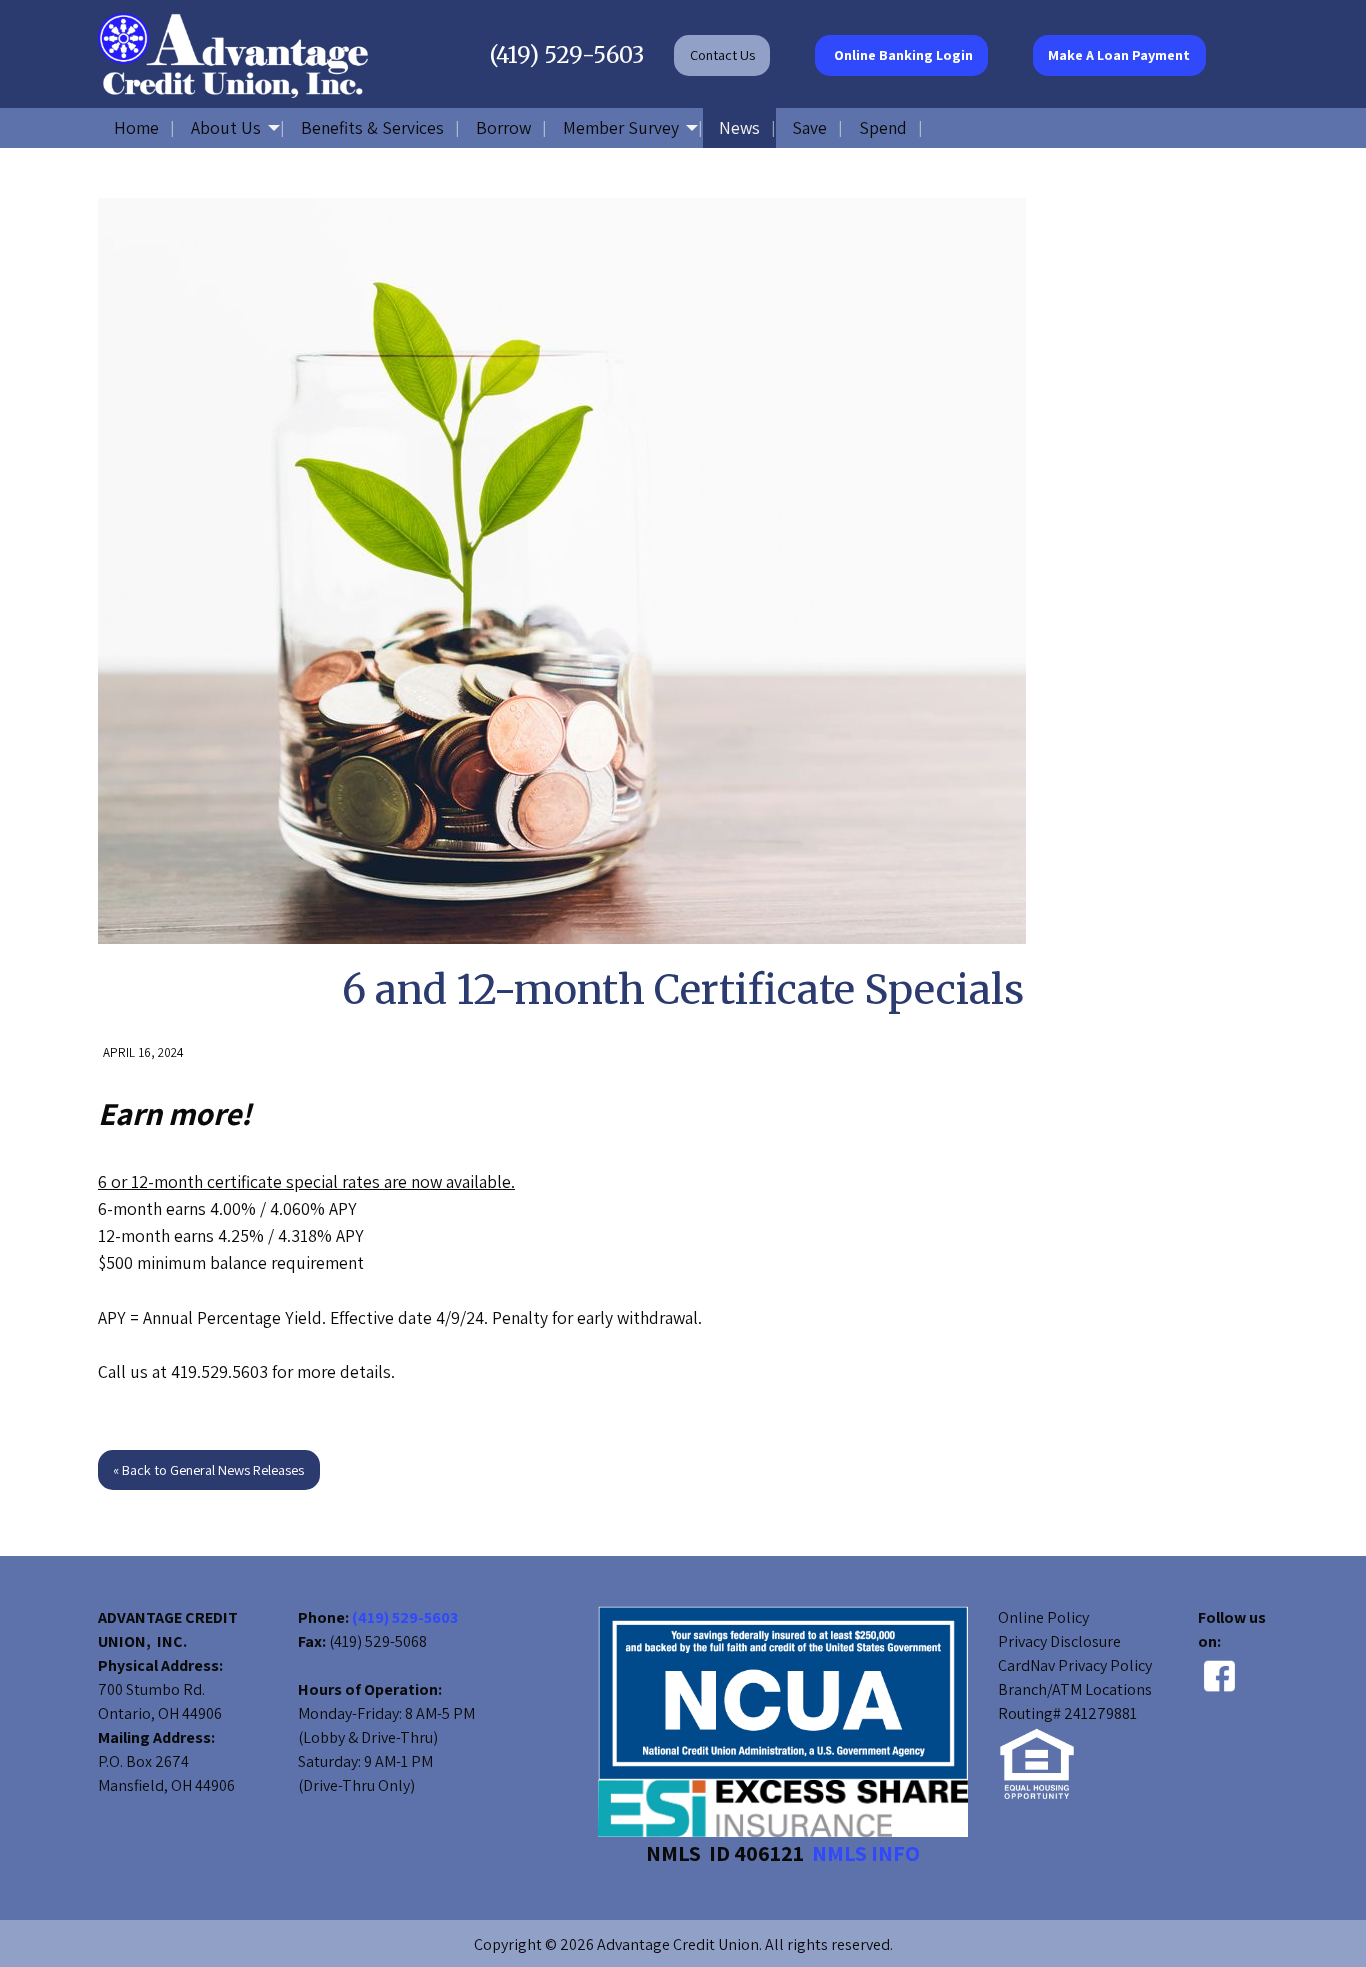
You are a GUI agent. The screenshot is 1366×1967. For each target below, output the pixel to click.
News (739, 127)
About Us (226, 127)
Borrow (503, 127)
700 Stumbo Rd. (151, 1689)
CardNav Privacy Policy (1075, 1665)
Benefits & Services (372, 127)
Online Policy (1043, 1617)
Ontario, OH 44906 (160, 1713)
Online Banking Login (902, 54)
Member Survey (621, 127)
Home (136, 127)
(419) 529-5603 (567, 55)
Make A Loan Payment (1119, 54)
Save (809, 127)
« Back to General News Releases (208, 1469)
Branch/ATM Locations (1075, 1689)
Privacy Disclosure (1059, 1641)
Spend (883, 127)
